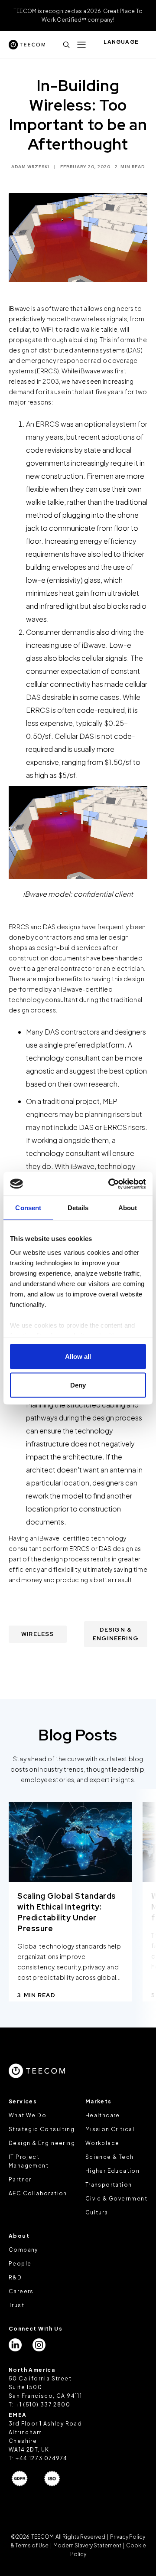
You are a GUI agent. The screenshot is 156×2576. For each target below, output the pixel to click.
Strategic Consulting (42, 2129)
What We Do (28, 2115)
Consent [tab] (28, 1208)
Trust (16, 2305)
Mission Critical (110, 2129)
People (20, 2264)
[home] (27, 44)
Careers (21, 2291)
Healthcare (103, 2115)
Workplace (102, 2143)
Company (23, 2250)
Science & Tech (110, 2157)
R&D (15, 2277)
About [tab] (128, 1208)
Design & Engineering (42, 2143)
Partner (20, 2179)
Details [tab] (78, 1208)
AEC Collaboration (38, 2193)
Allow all (78, 1357)
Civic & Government (116, 2199)
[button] (81, 45)
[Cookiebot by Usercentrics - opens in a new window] (110, 1184)
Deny (78, 1385)
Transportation (109, 2185)
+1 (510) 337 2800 (43, 2405)
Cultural (98, 2212)
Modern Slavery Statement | (89, 2545)
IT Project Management (29, 2161)
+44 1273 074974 (41, 2458)
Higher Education (112, 2171)
